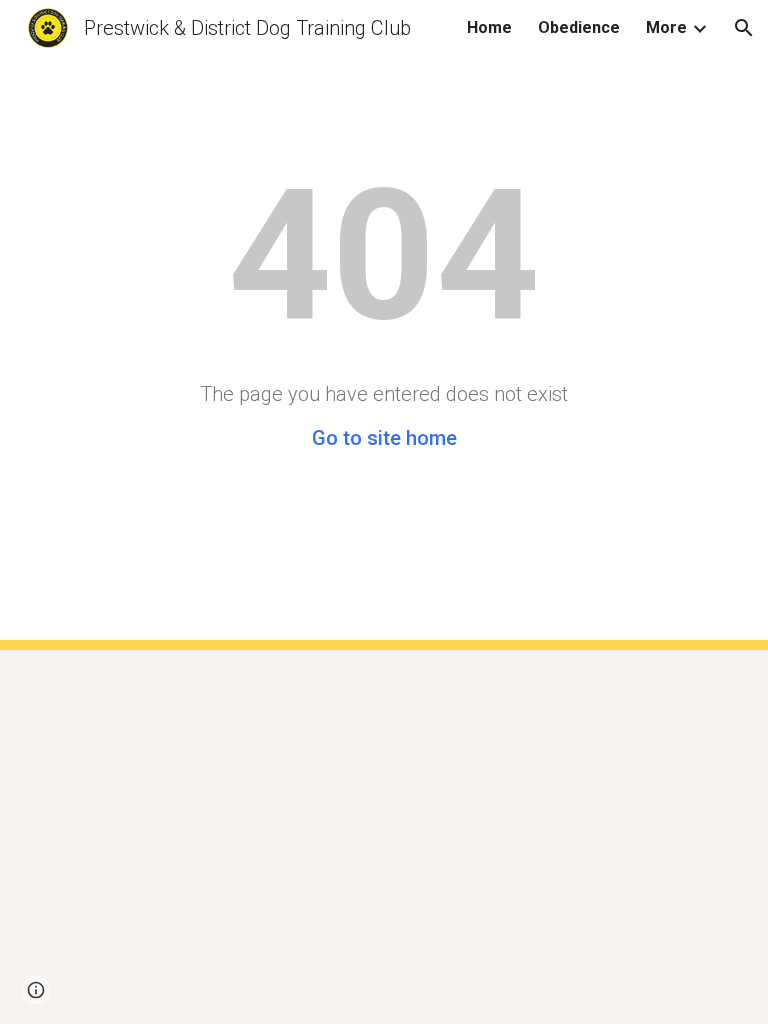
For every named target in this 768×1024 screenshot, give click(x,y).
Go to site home (384, 438)
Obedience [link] (579, 27)
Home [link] (489, 27)
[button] (744, 28)
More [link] (666, 27)
